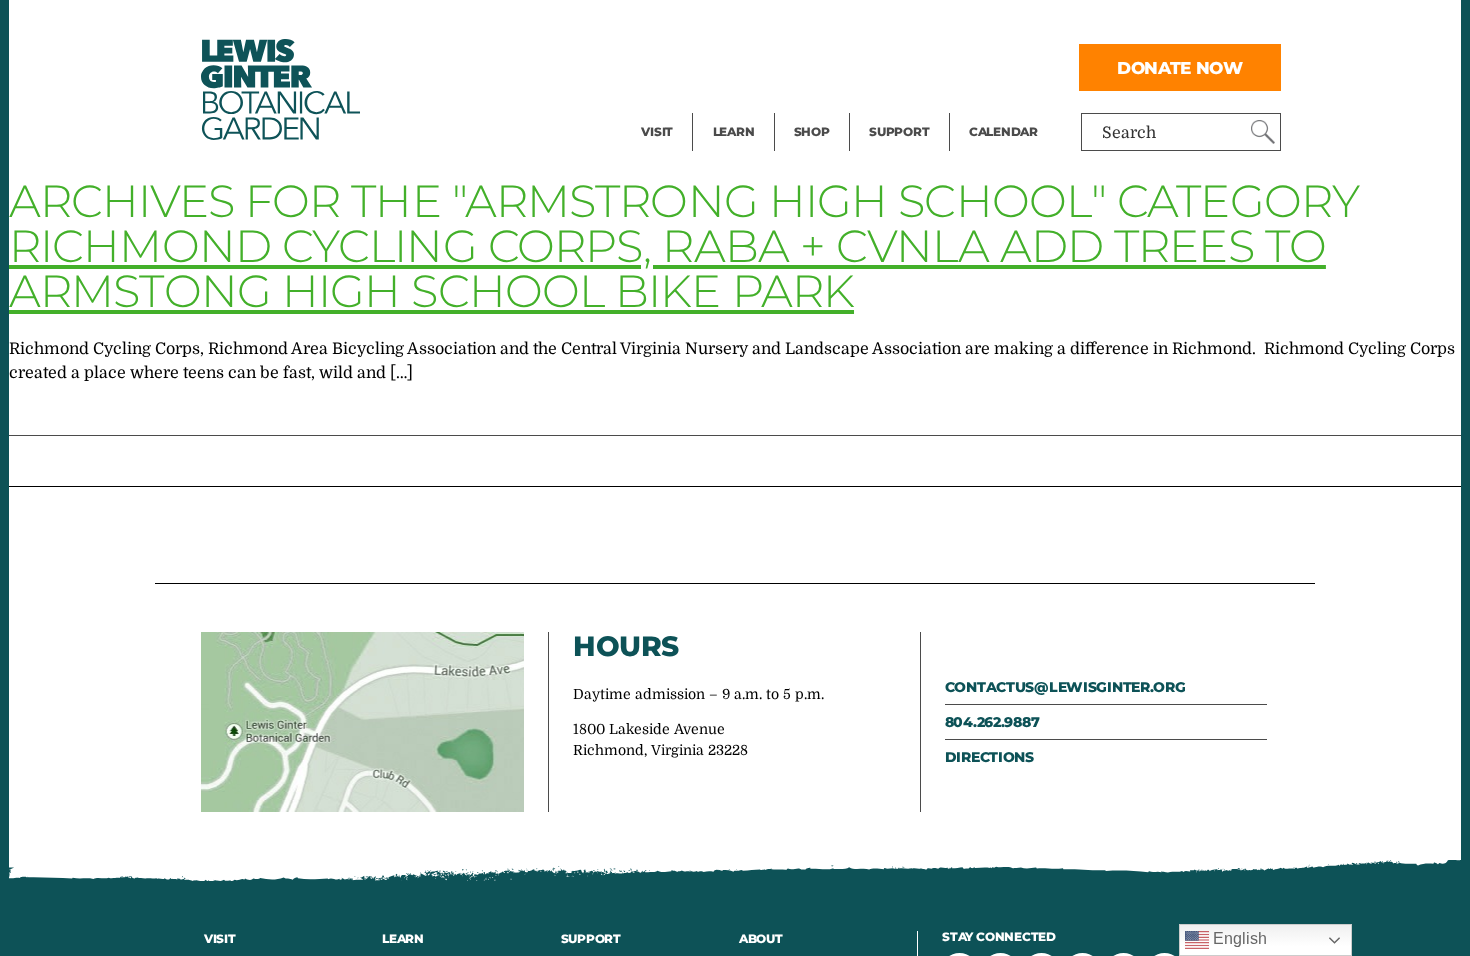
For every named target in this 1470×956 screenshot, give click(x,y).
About (761, 938)
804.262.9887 (992, 722)
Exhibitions (684, 106)
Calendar (1003, 131)
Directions (989, 757)
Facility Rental (696, 26)
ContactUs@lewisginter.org (1065, 687)
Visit (657, 131)
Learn (734, 131)
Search (1129, 133)
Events (667, 66)
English (1238, 938)
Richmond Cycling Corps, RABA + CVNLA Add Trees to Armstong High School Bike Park (667, 268)
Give (885, 66)
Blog (729, 106)
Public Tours (760, 26)
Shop (812, 131)
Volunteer (905, 106)
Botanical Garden (279, 89)
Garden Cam (760, 66)
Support (899, 131)
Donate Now (1180, 67)
